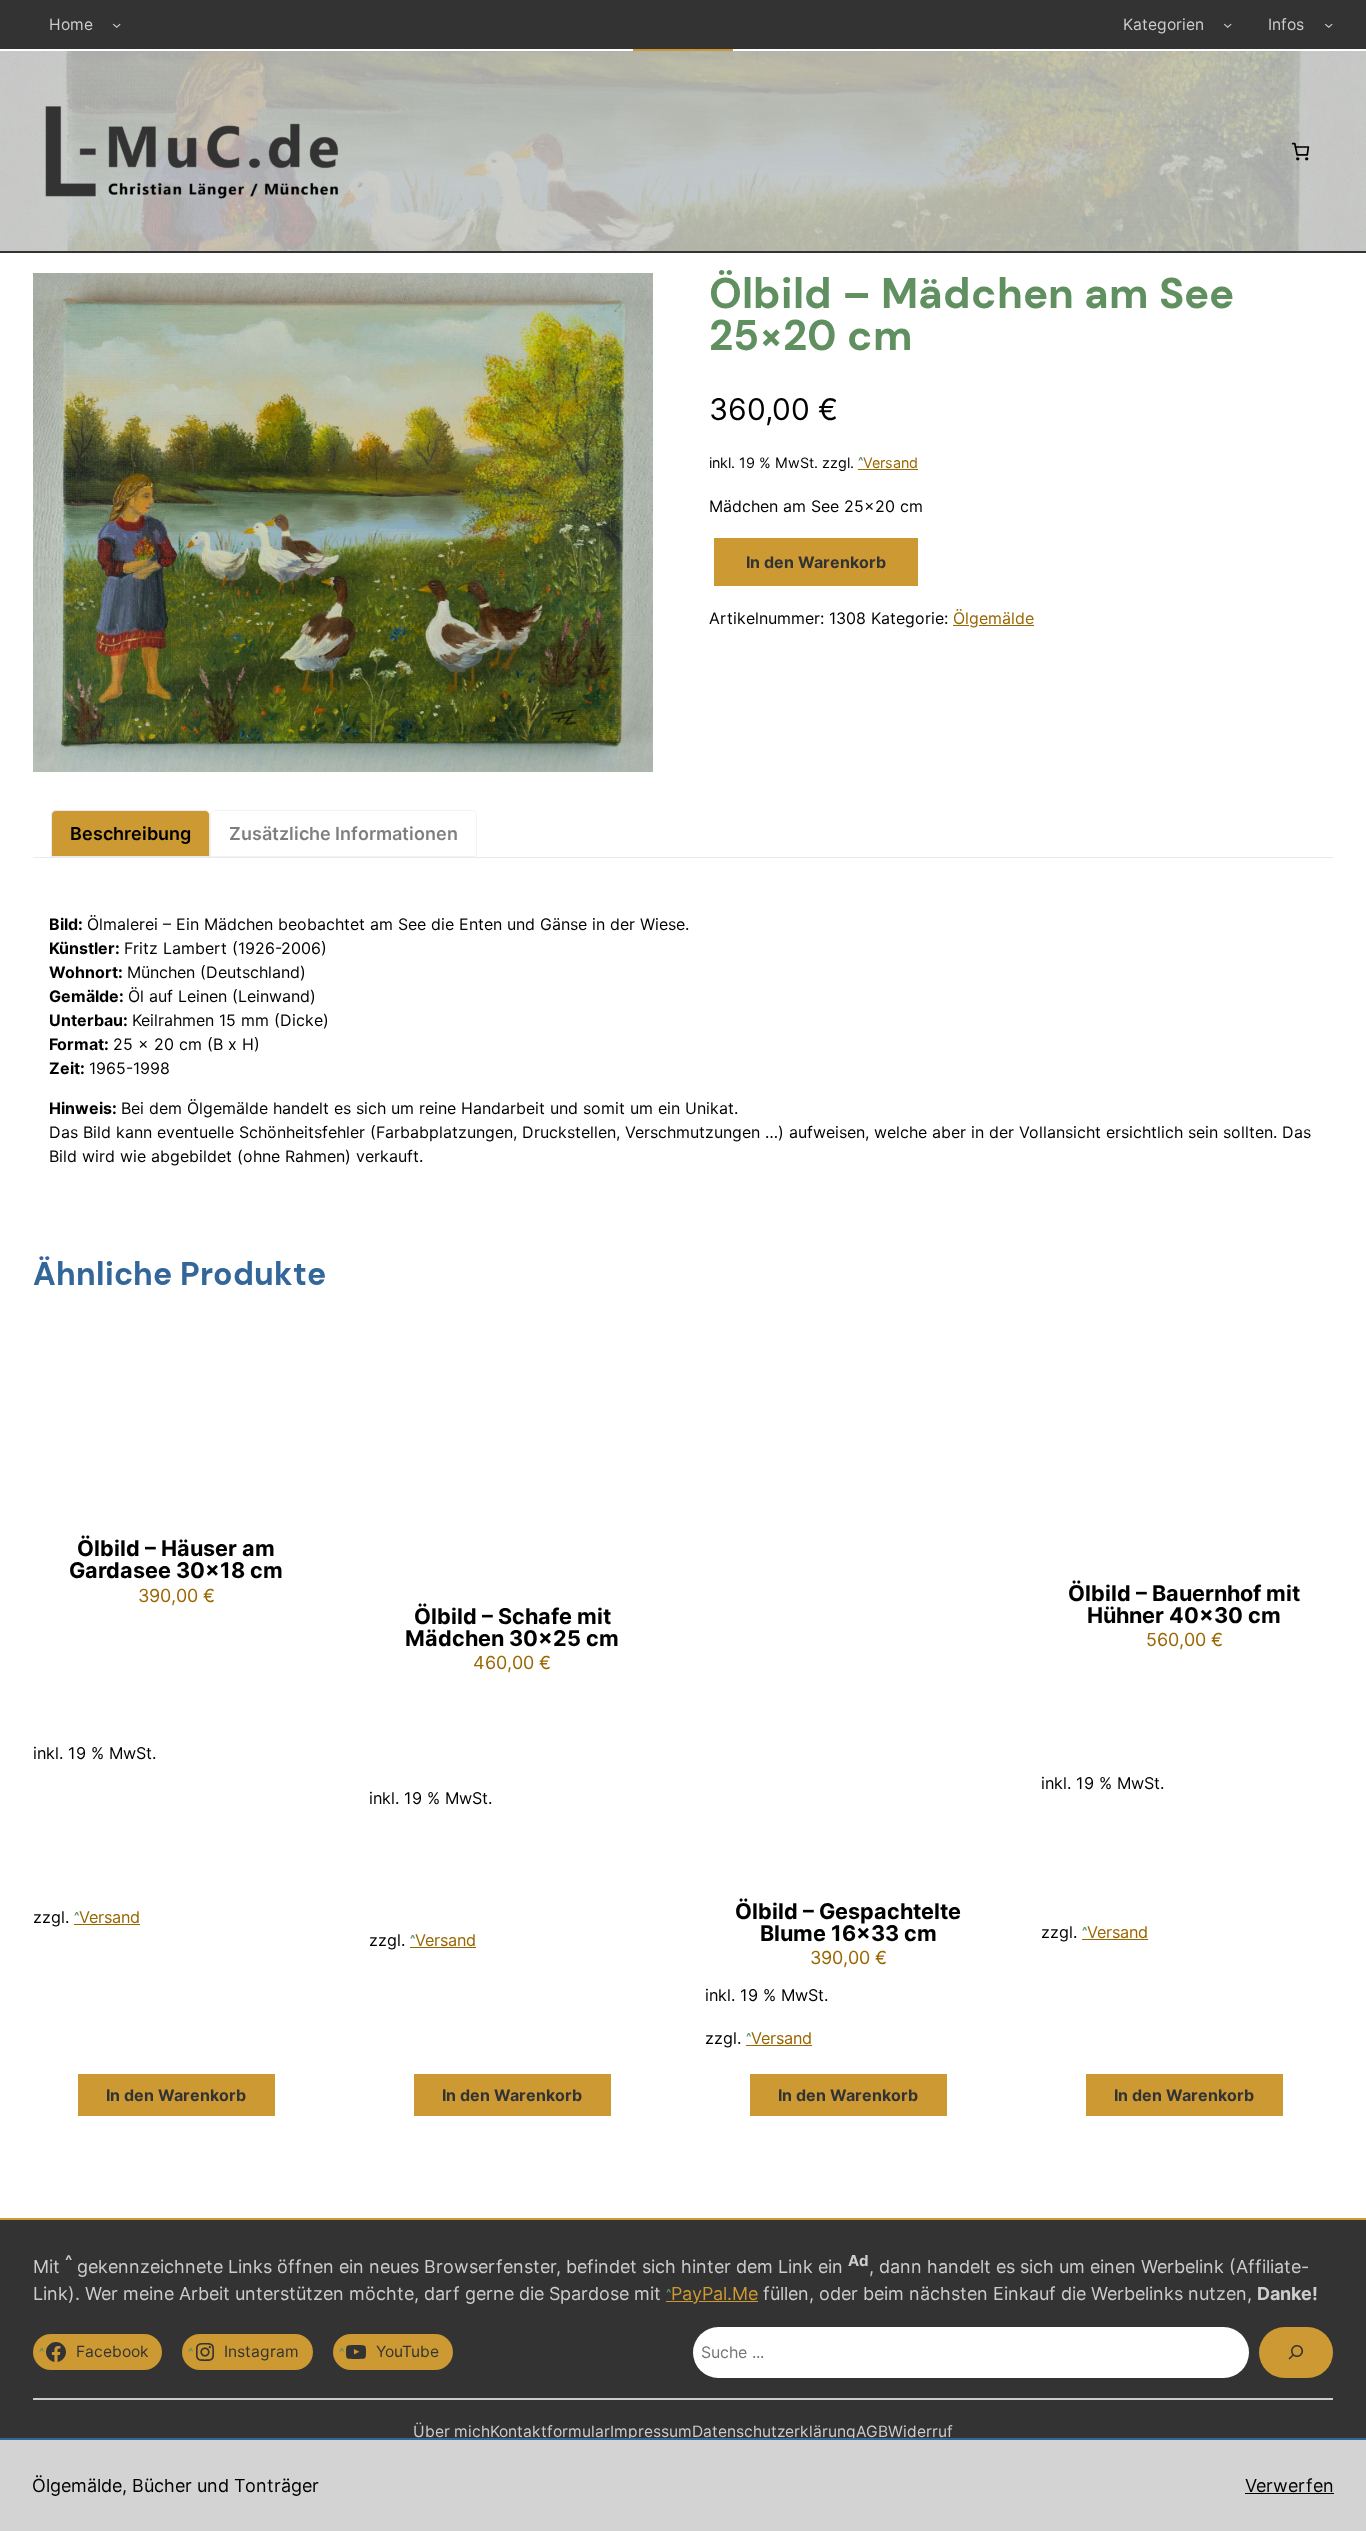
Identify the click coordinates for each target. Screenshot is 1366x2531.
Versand (890, 462)
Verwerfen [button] (1289, 2485)
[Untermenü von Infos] (1328, 24)
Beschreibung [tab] (130, 833)
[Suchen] (1296, 2352)
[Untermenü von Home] (116, 24)
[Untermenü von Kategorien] (1227, 24)
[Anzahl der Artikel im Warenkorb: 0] (1300, 151)
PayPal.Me (714, 2293)
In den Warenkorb (816, 562)
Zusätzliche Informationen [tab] (343, 833)
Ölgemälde (993, 618)
